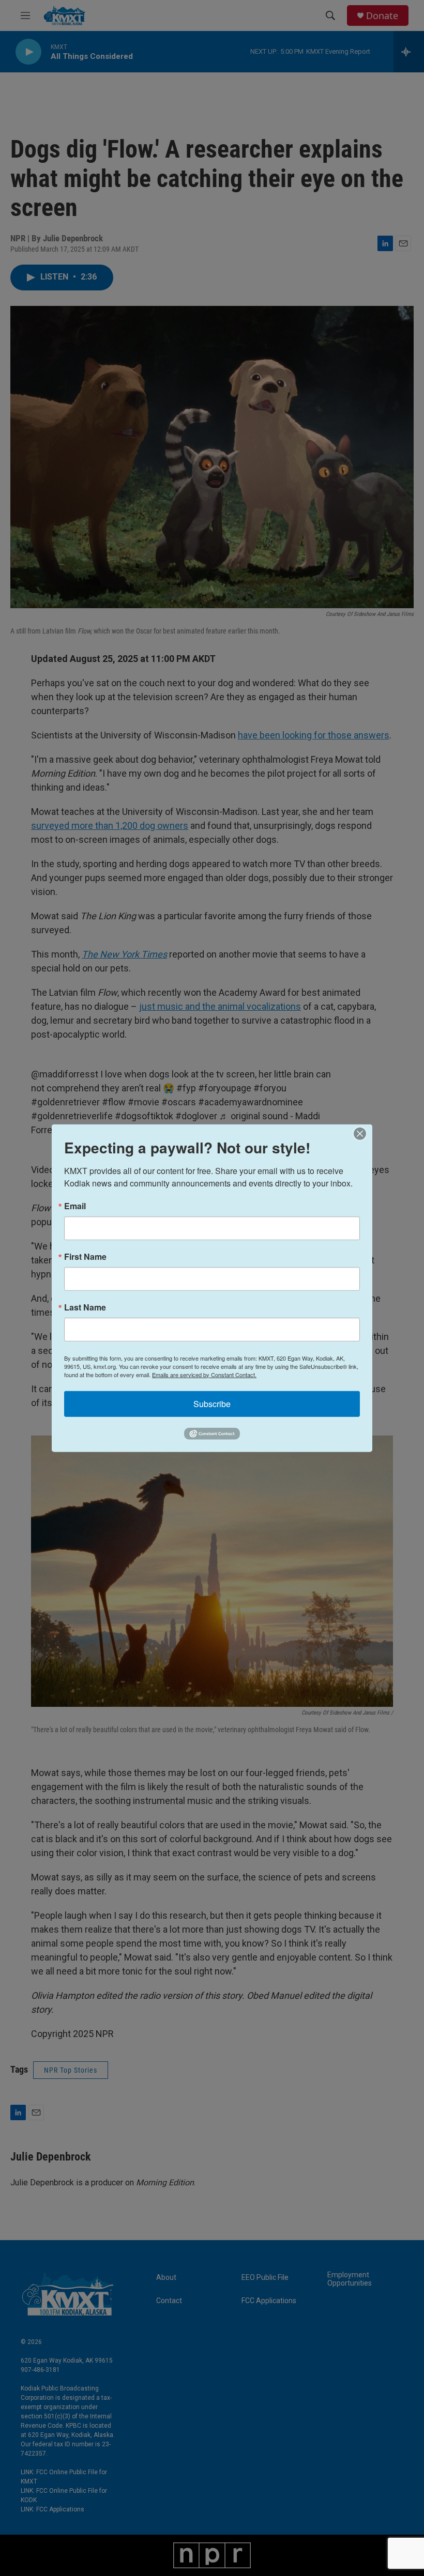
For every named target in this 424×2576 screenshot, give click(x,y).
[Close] (363, 1133)
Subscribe (212, 1403)
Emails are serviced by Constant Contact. (204, 1374)
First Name (85, 1256)
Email (75, 1206)
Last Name (85, 1307)
